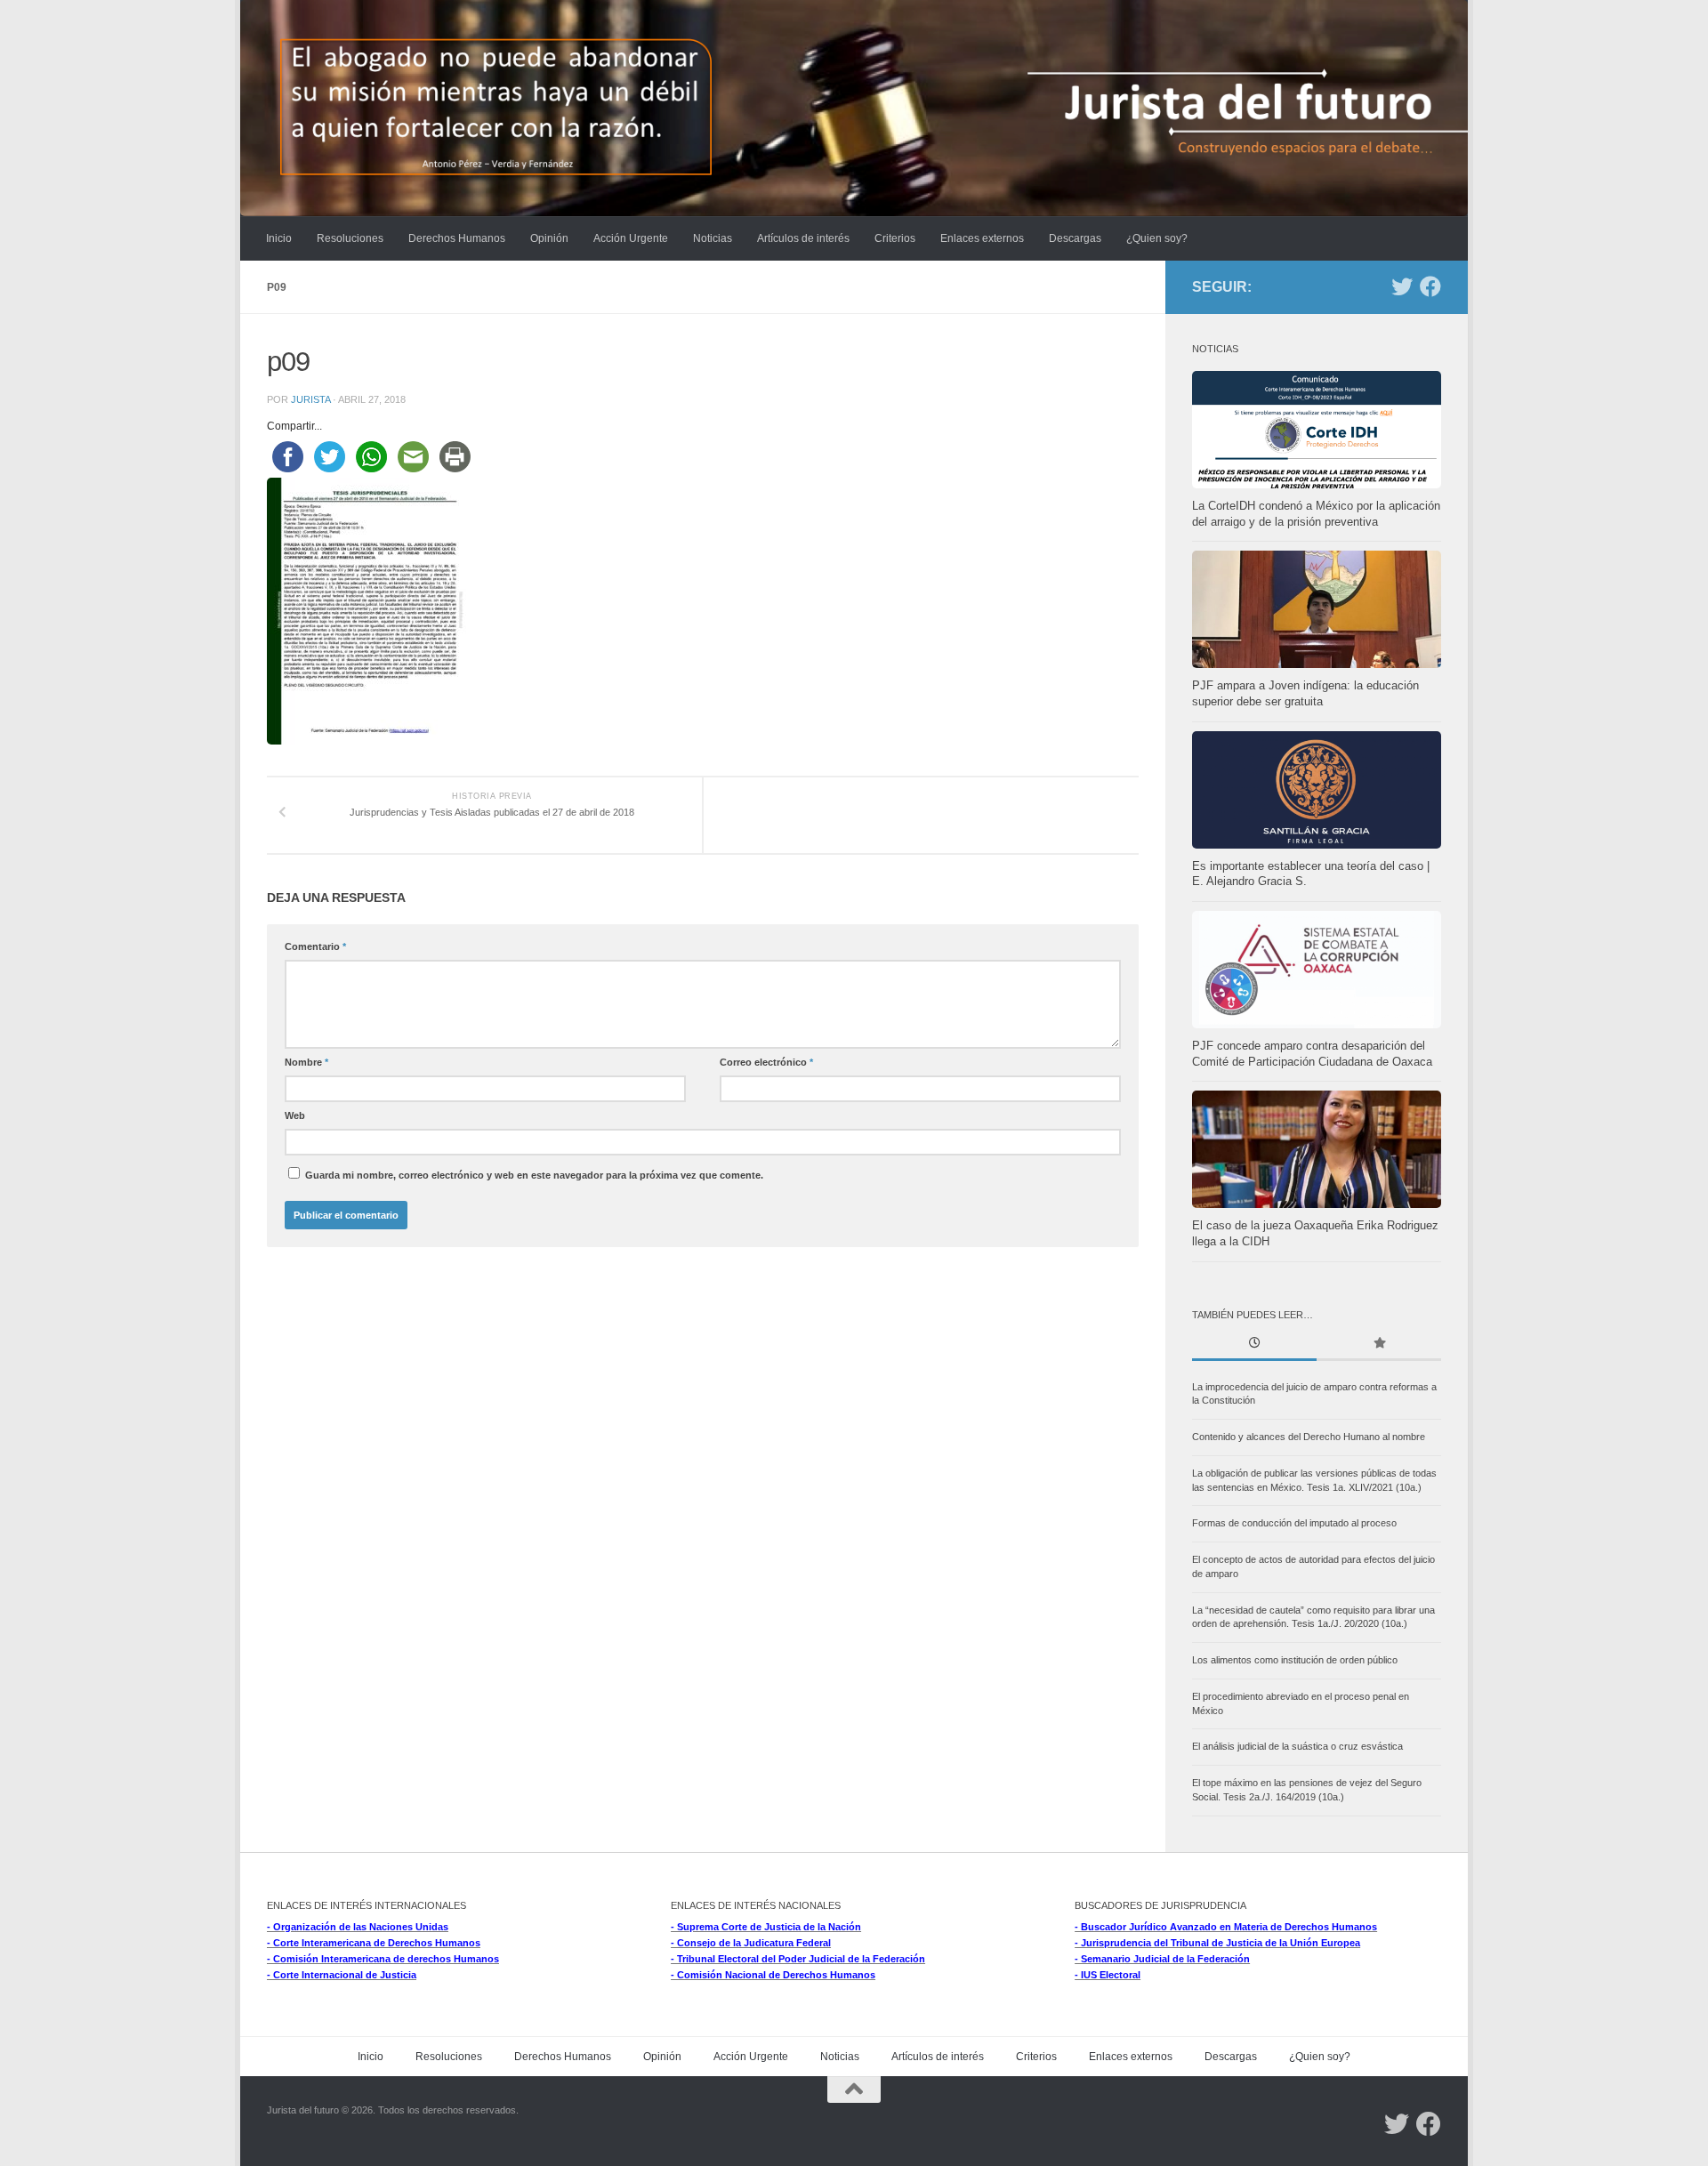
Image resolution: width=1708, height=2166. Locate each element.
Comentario (315, 946)
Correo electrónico (766, 1062)
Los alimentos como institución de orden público (1295, 1660)
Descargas (1075, 238)
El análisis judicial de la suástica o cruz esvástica (1297, 1746)
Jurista (310, 399)
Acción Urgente (631, 238)
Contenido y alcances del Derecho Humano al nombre (1309, 1437)
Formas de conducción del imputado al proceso (1294, 1523)
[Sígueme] (1402, 286)
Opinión (549, 238)
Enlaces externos (982, 238)
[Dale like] (1430, 286)
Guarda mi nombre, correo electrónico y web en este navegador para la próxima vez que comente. (534, 1175)
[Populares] (1379, 1345)
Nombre (306, 1062)
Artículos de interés (803, 238)
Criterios (895, 238)
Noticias (713, 238)
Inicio (279, 238)
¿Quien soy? (1157, 238)
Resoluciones (350, 238)
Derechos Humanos (457, 238)
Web (295, 1115)
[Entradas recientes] (1254, 1345)
